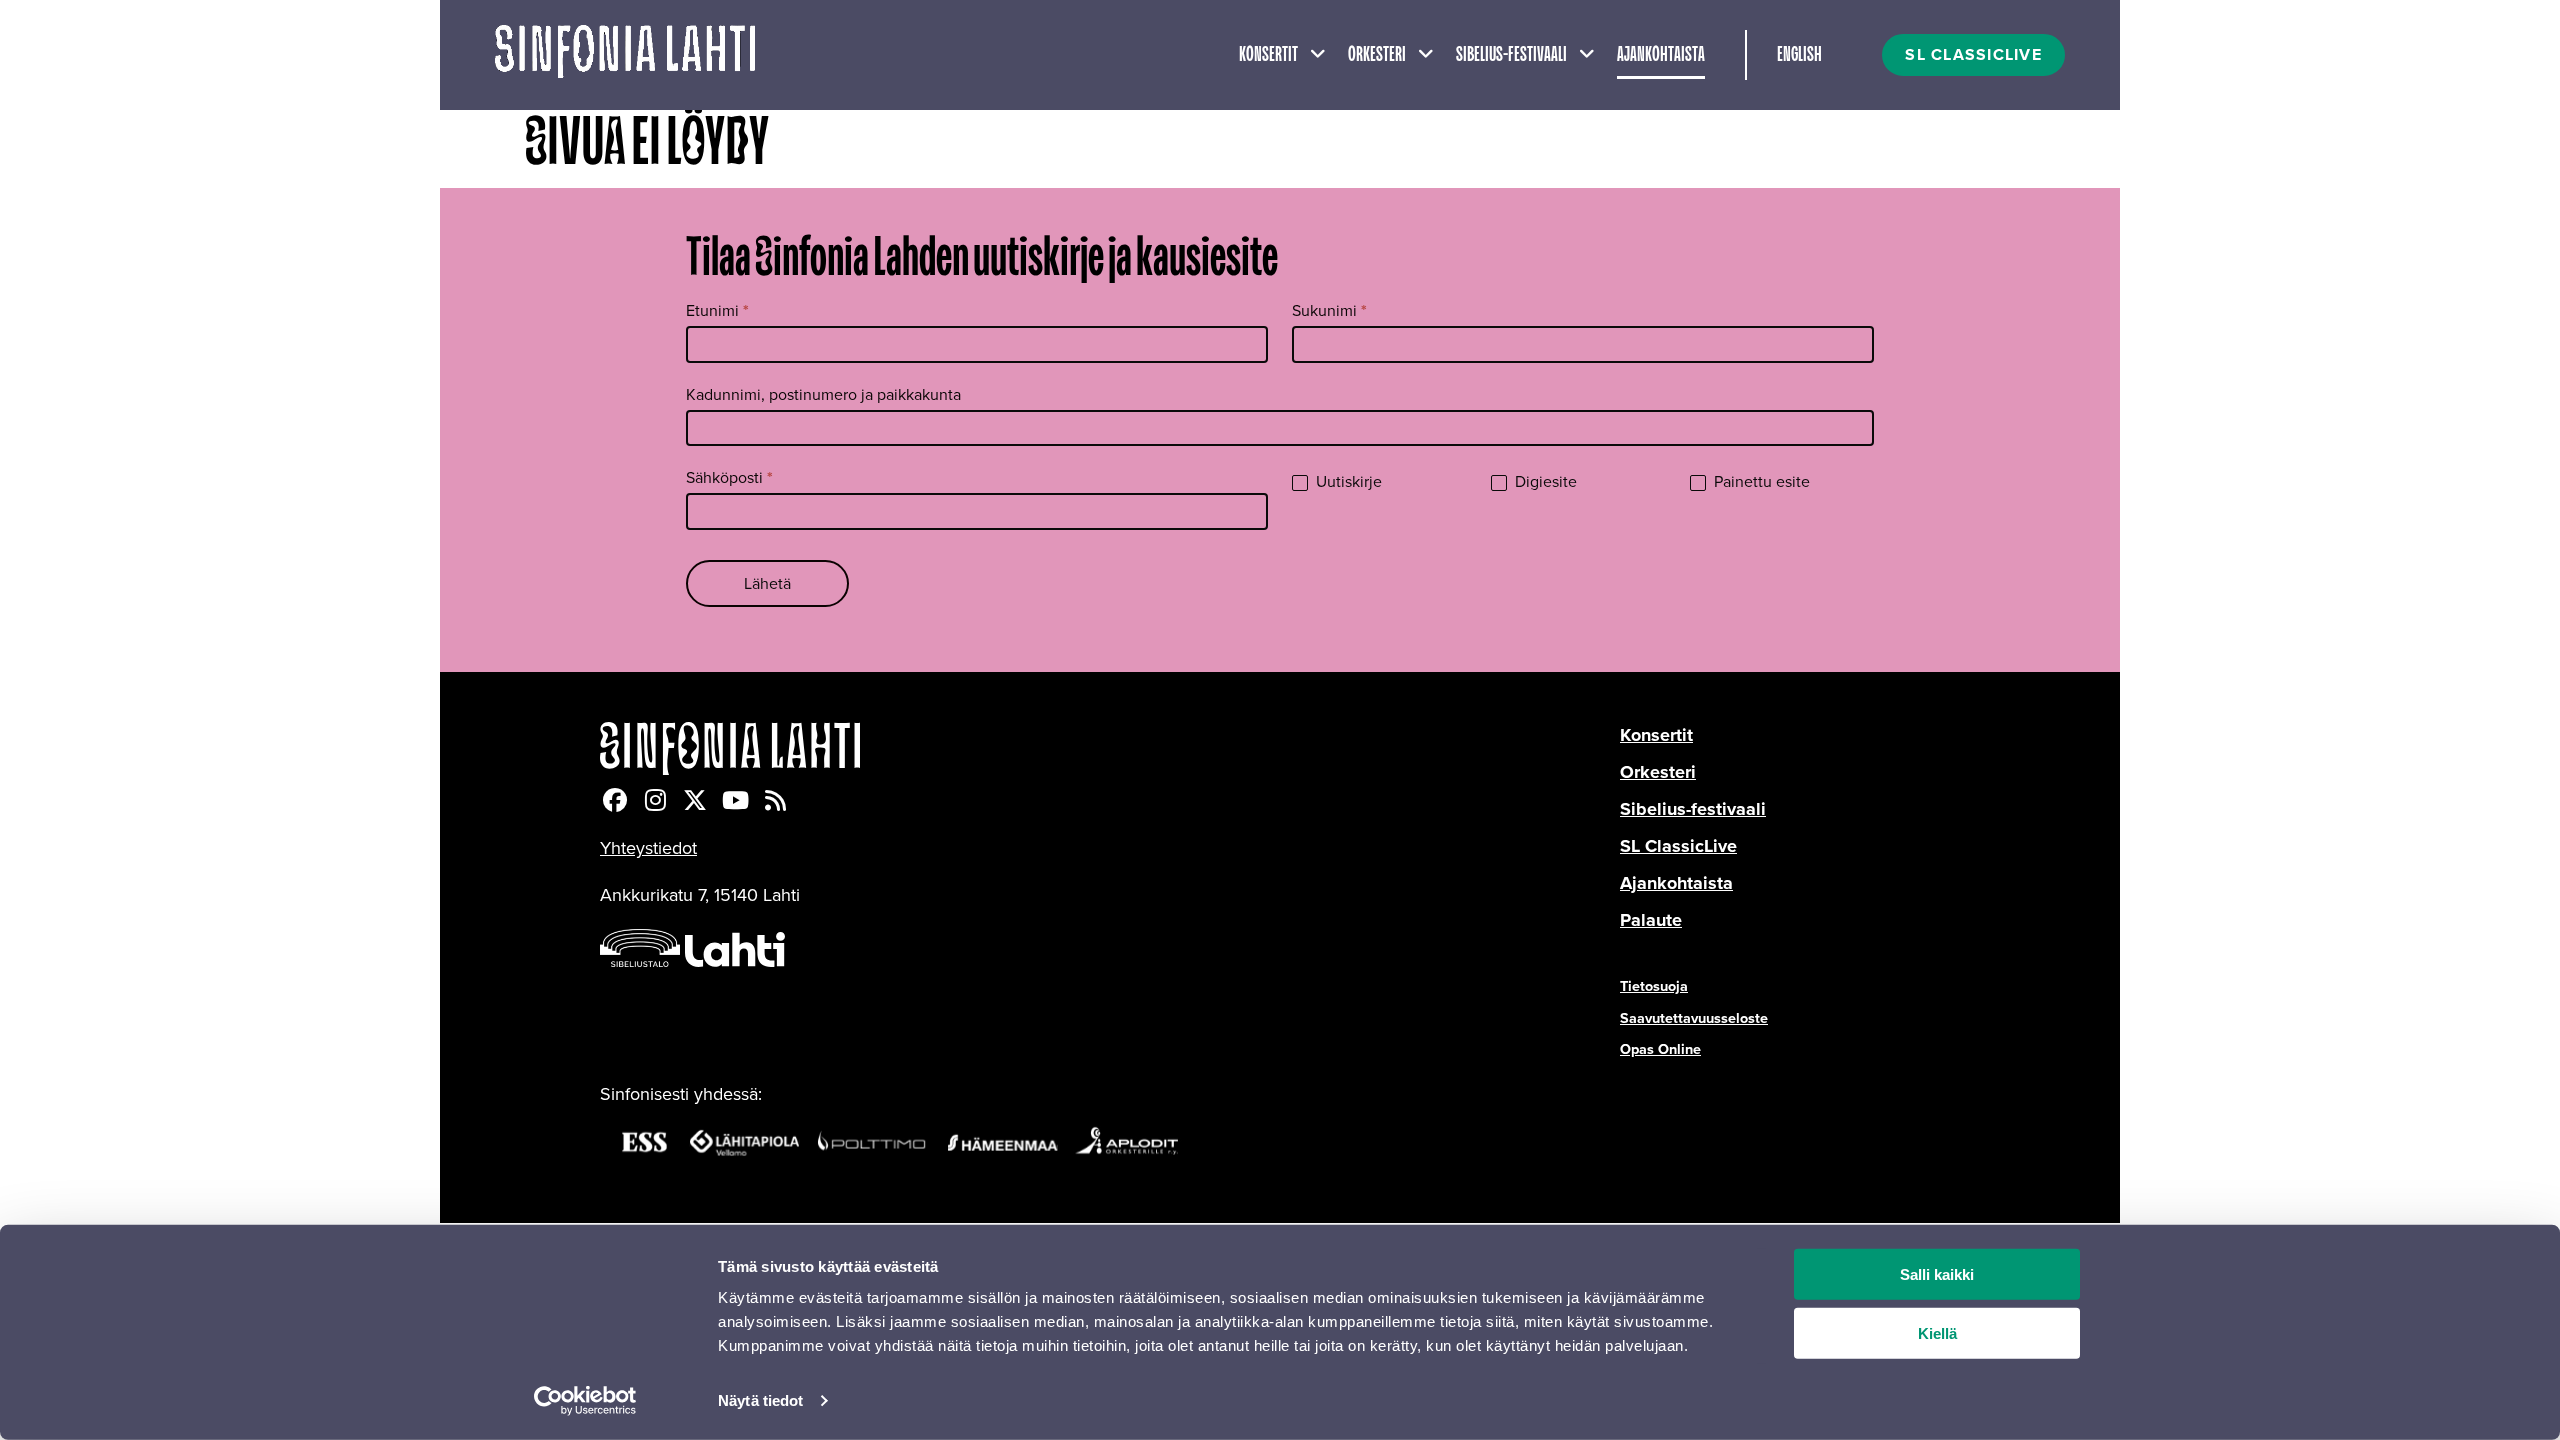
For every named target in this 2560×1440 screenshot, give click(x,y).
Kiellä (1937, 1333)
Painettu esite (1760, 482)
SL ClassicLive (1678, 846)
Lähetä (767, 583)
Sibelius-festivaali (1511, 55)
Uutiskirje (1347, 482)
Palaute (1651, 920)
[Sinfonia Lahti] (1110, 748)
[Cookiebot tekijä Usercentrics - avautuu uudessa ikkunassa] (585, 1401)
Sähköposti (729, 477)
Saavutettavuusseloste (1694, 1018)
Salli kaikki (1937, 1274)
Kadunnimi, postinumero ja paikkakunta (823, 394)
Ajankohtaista (1661, 55)
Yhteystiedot (648, 848)
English (1799, 55)
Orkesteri (1377, 55)
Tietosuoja (1654, 986)
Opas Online (1660, 1049)
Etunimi (717, 310)
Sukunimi (1329, 310)
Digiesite (1544, 482)
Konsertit (1268, 55)
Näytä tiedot (760, 1400)
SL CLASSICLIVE (1973, 54)
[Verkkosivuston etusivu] (625, 55)
